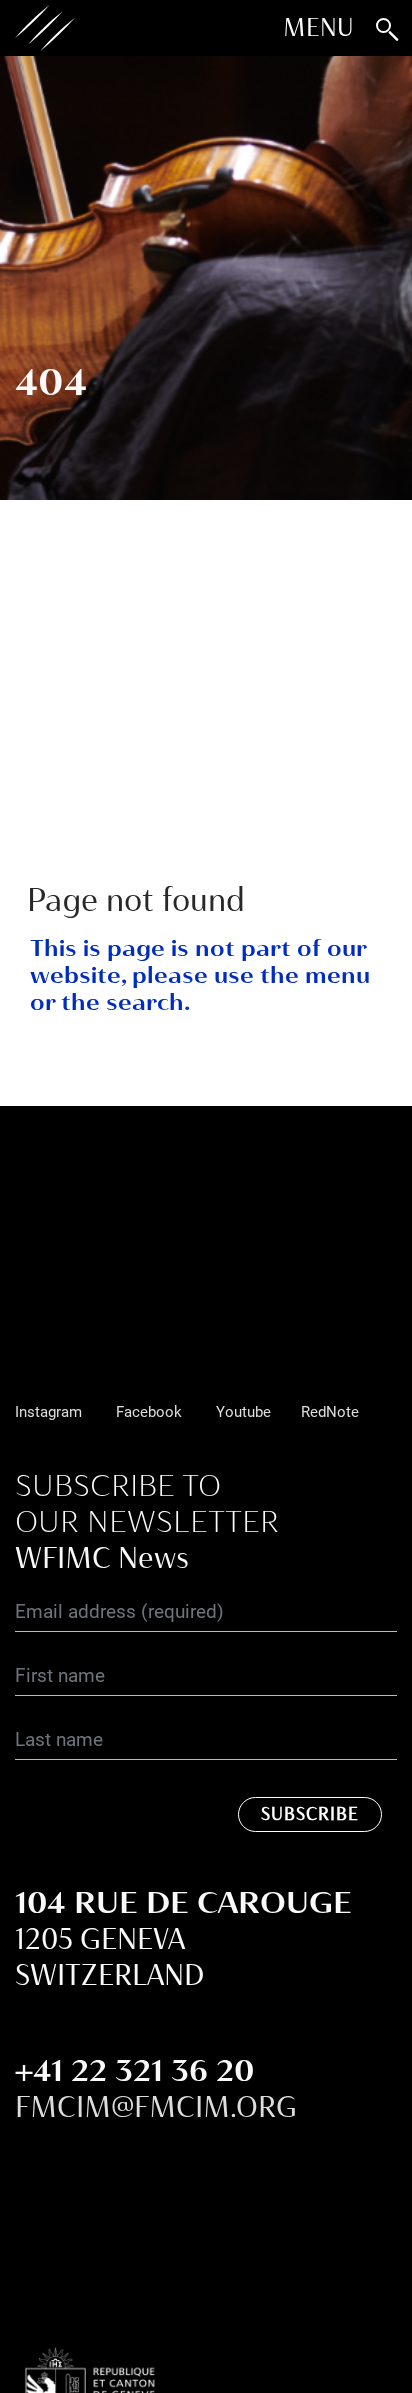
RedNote (330, 1411)
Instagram (48, 1411)
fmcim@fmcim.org (156, 2106)
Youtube (243, 1411)
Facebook (149, 1411)
